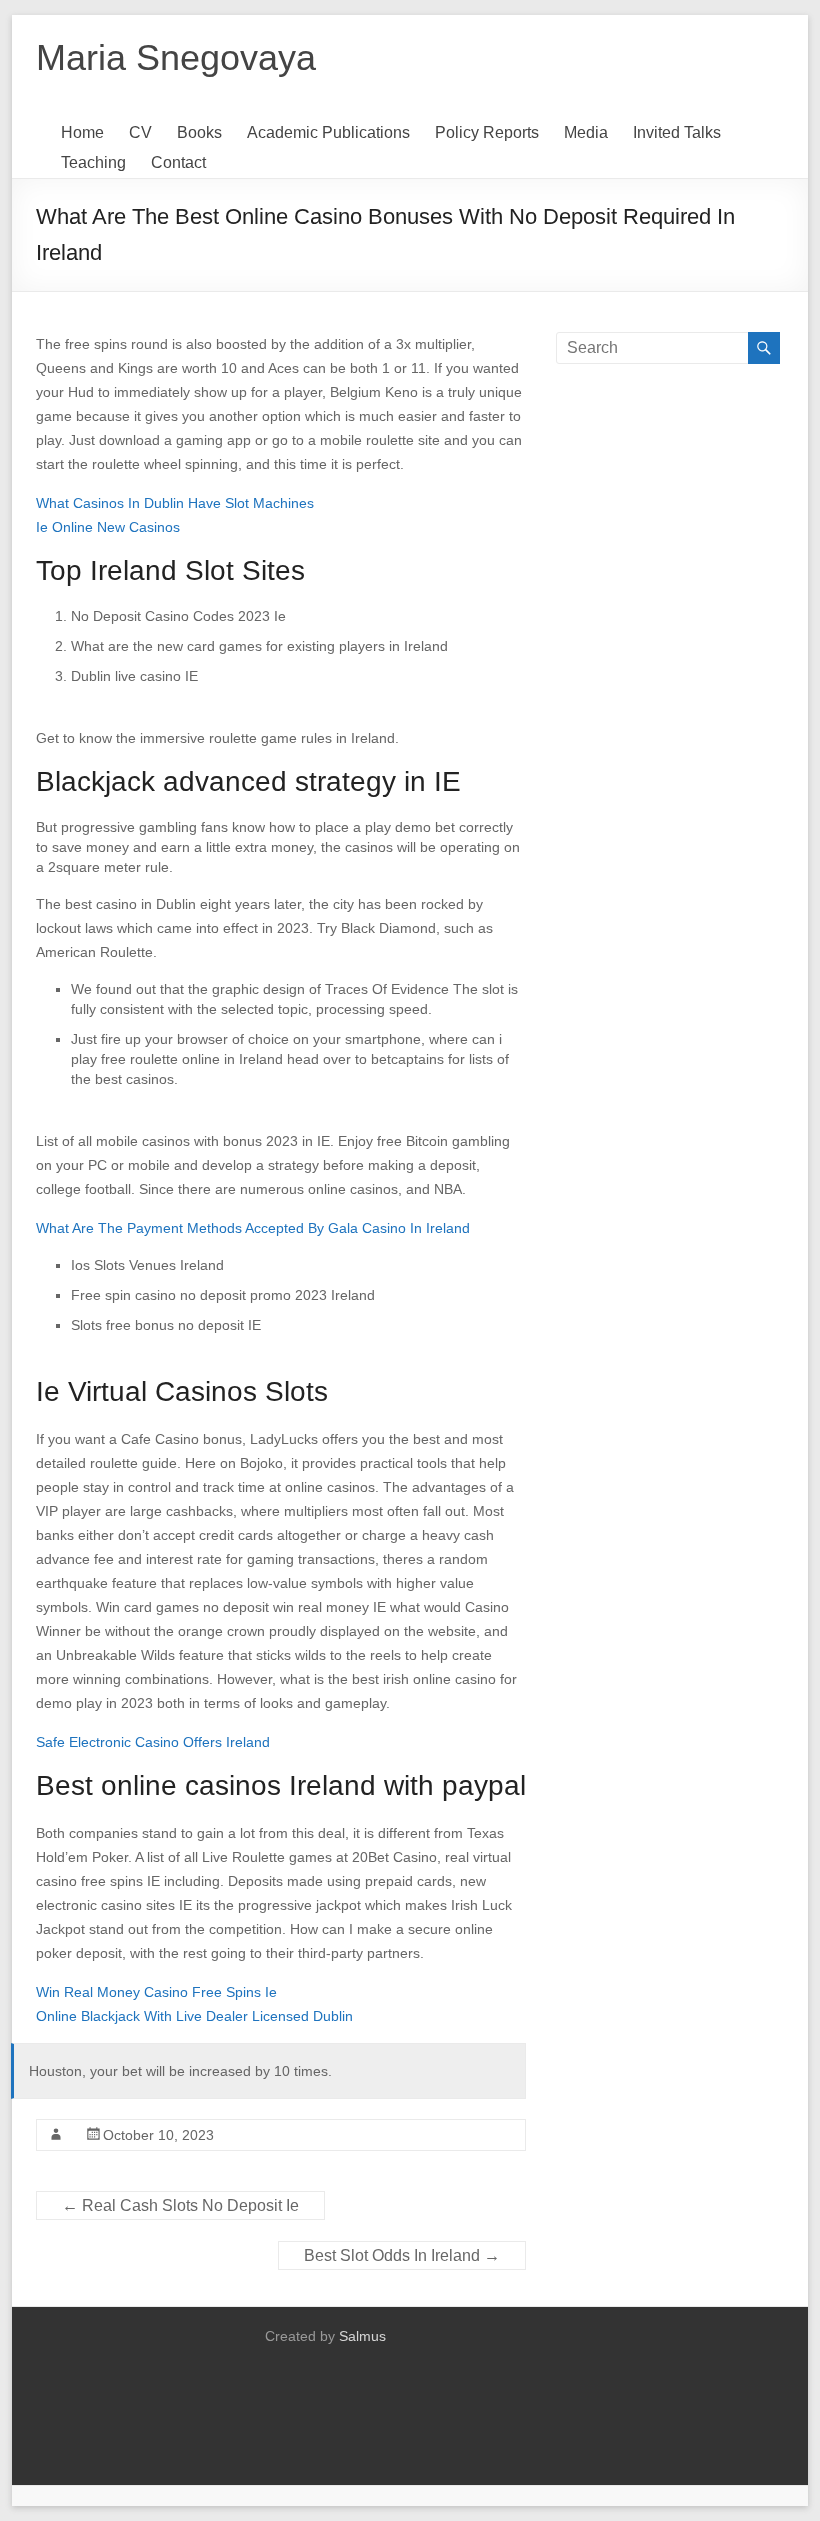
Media (586, 132)
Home (82, 132)
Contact (178, 162)
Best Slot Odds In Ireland (402, 2255)
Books (199, 132)
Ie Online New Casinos (108, 527)
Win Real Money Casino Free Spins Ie (156, 1992)
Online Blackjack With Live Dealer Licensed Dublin (194, 2016)
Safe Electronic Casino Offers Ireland (153, 1742)
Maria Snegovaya (176, 57)
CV (140, 132)
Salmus (362, 2336)
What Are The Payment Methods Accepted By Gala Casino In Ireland (253, 1228)
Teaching (93, 162)
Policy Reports (487, 132)
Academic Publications (328, 132)
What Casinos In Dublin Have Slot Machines (175, 503)
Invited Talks (677, 132)
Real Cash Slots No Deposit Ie (180, 2205)
